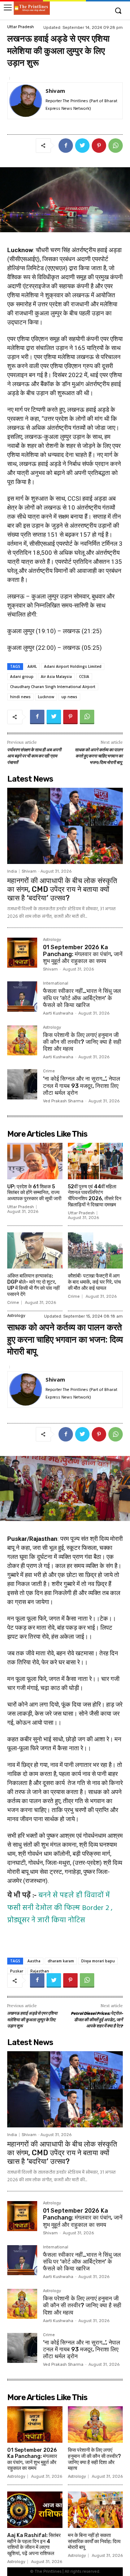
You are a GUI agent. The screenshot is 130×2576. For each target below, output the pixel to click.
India (12, 871)
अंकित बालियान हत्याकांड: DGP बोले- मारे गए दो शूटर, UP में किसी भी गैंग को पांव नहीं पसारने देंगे (33, 1285)
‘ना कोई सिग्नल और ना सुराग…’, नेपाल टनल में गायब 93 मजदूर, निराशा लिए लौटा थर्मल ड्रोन (82, 1086)
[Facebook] (66, 146)
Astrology (52, 940)
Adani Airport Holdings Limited (73, 666)
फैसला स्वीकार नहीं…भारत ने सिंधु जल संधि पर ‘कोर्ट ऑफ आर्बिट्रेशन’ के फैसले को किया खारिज (82, 998)
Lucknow (46, 697)
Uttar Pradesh (21, 27)
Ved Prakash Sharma (63, 1101)
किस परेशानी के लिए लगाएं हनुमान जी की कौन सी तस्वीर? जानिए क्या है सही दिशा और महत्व (82, 1042)
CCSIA (84, 677)
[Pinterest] (99, 146)
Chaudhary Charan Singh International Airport (53, 687)
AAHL (32, 666)
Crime (49, 1071)
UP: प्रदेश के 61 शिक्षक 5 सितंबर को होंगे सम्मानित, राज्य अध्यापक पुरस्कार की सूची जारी (34, 1193)
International (56, 984)
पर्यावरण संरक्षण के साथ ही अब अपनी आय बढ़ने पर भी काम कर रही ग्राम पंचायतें (34, 757)
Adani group (22, 677)
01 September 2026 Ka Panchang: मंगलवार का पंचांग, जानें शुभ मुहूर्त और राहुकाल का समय (83, 954)
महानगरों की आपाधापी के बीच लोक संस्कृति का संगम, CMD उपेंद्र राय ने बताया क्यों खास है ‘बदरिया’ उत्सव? (62, 889)
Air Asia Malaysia (56, 677)
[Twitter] (82, 146)
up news (69, 697)
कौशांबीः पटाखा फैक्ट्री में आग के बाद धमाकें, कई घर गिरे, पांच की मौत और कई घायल (94, 1282)
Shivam (55, 91)
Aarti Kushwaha (58, 1013)
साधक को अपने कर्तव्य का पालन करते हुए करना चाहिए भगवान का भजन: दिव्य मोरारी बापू (99, 757)
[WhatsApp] (116, 146)
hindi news (20, 697)
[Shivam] (26, 101)
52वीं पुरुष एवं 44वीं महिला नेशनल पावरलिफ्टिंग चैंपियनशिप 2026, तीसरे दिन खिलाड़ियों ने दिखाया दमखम (95, 1196)
